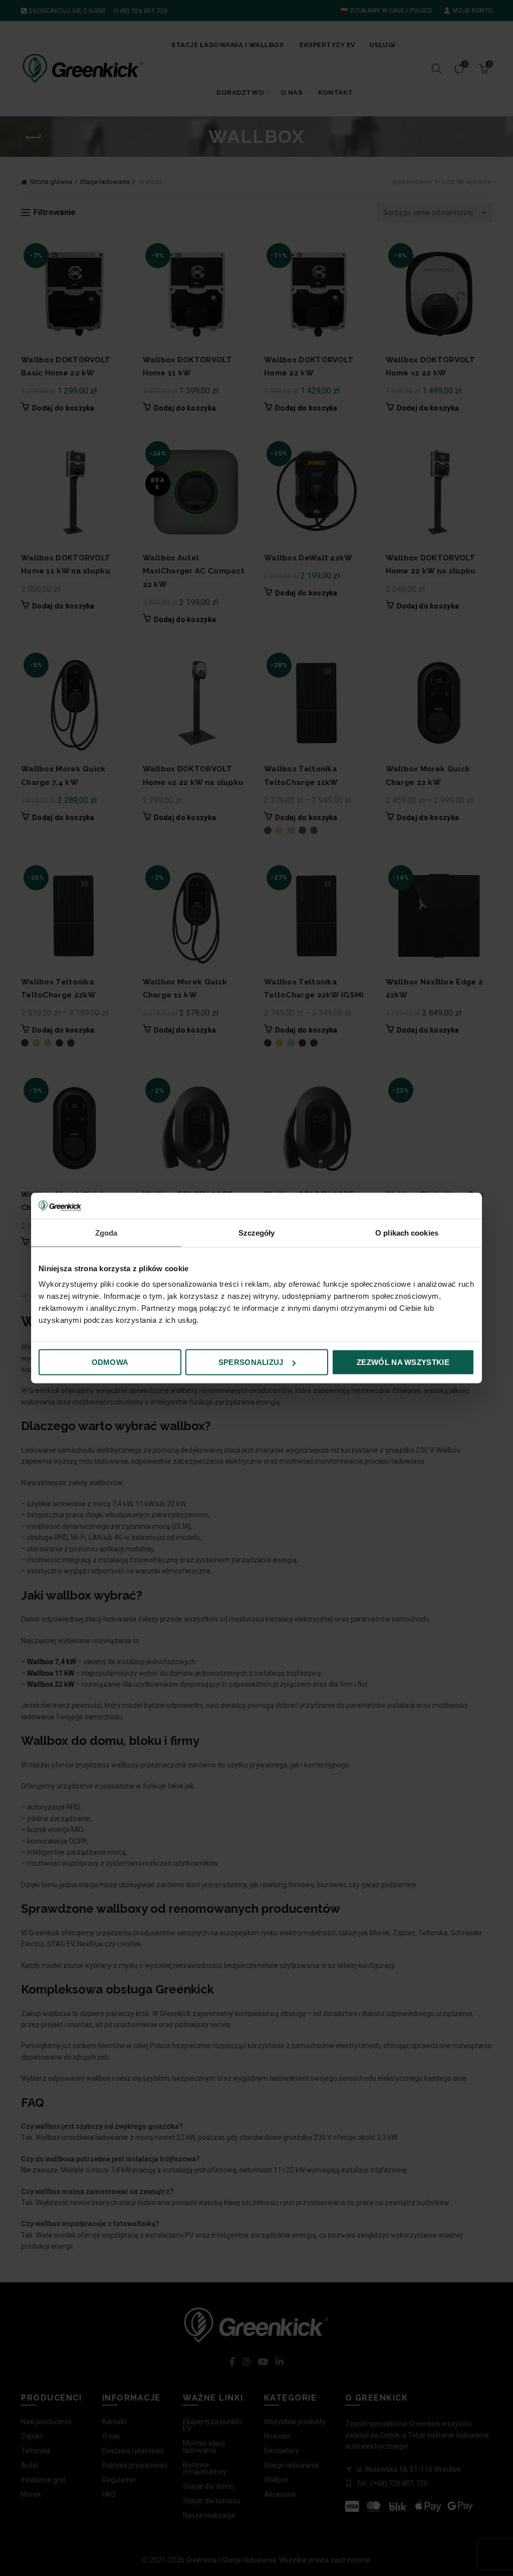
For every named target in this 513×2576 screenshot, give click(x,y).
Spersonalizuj (251, 1362)
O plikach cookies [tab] (407, 1232)
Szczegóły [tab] (257, 1232)
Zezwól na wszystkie (403, 1362)
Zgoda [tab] (106, 1232)
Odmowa (110, 1362)
